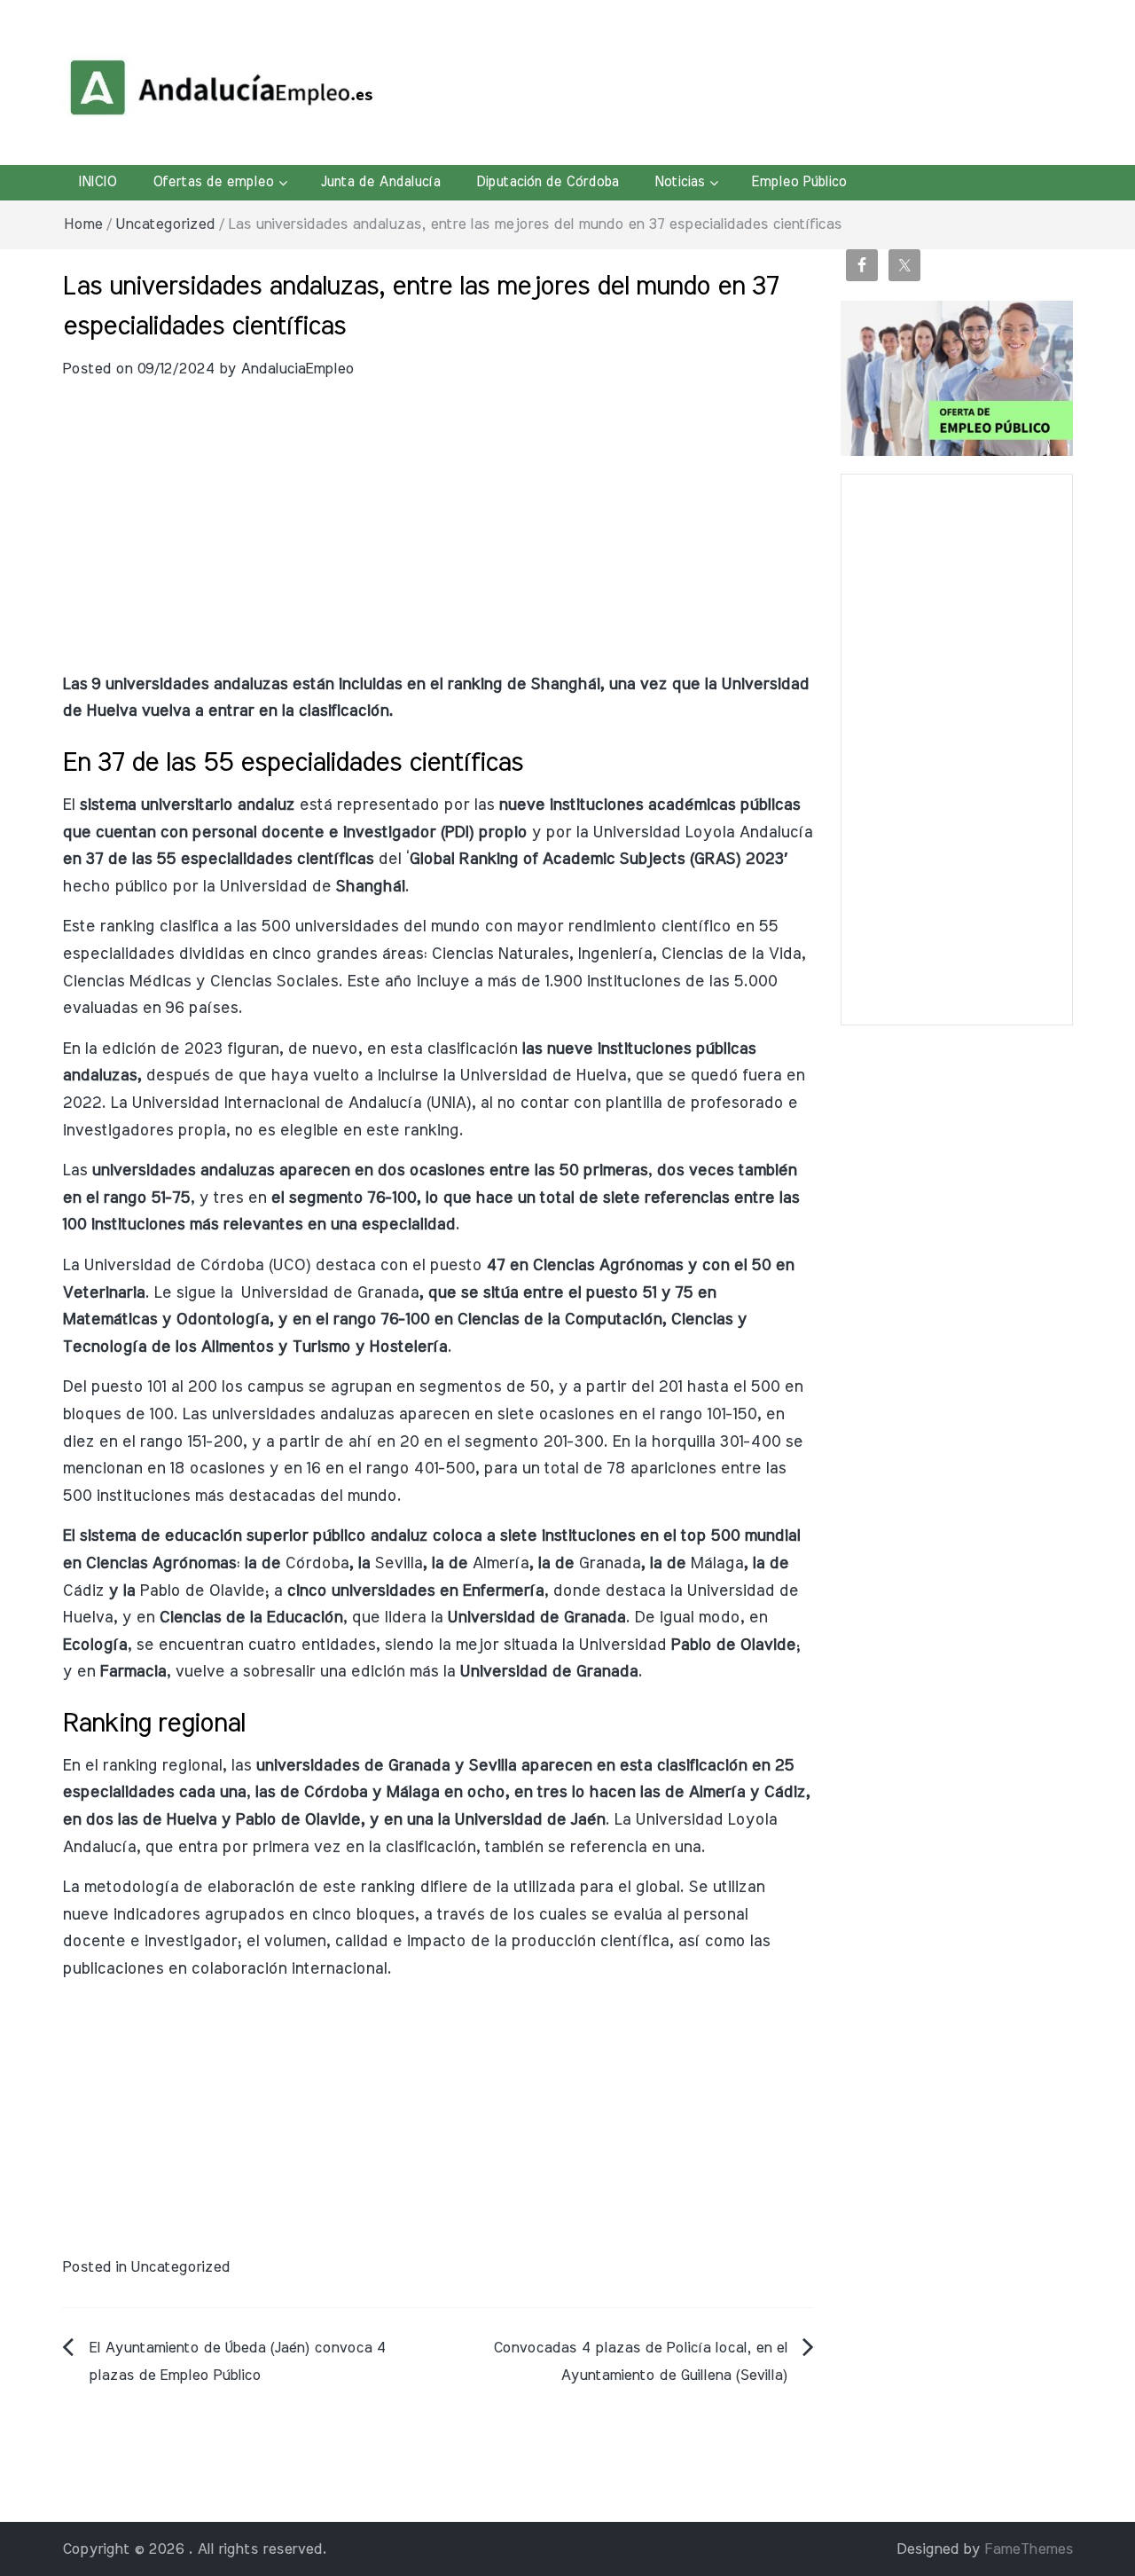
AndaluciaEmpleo (297, 369)
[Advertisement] (438, 538)
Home (83, 224)
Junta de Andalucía (380, 182)
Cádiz (83, 1591)
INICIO (97, 182)
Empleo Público (798, 182)
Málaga (716, 1563)
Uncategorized (165, 224)
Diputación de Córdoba (547, 182)
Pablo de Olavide (202, 1591)
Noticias (679, 182)
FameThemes (1029, 2549)
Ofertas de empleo (213, 182)
